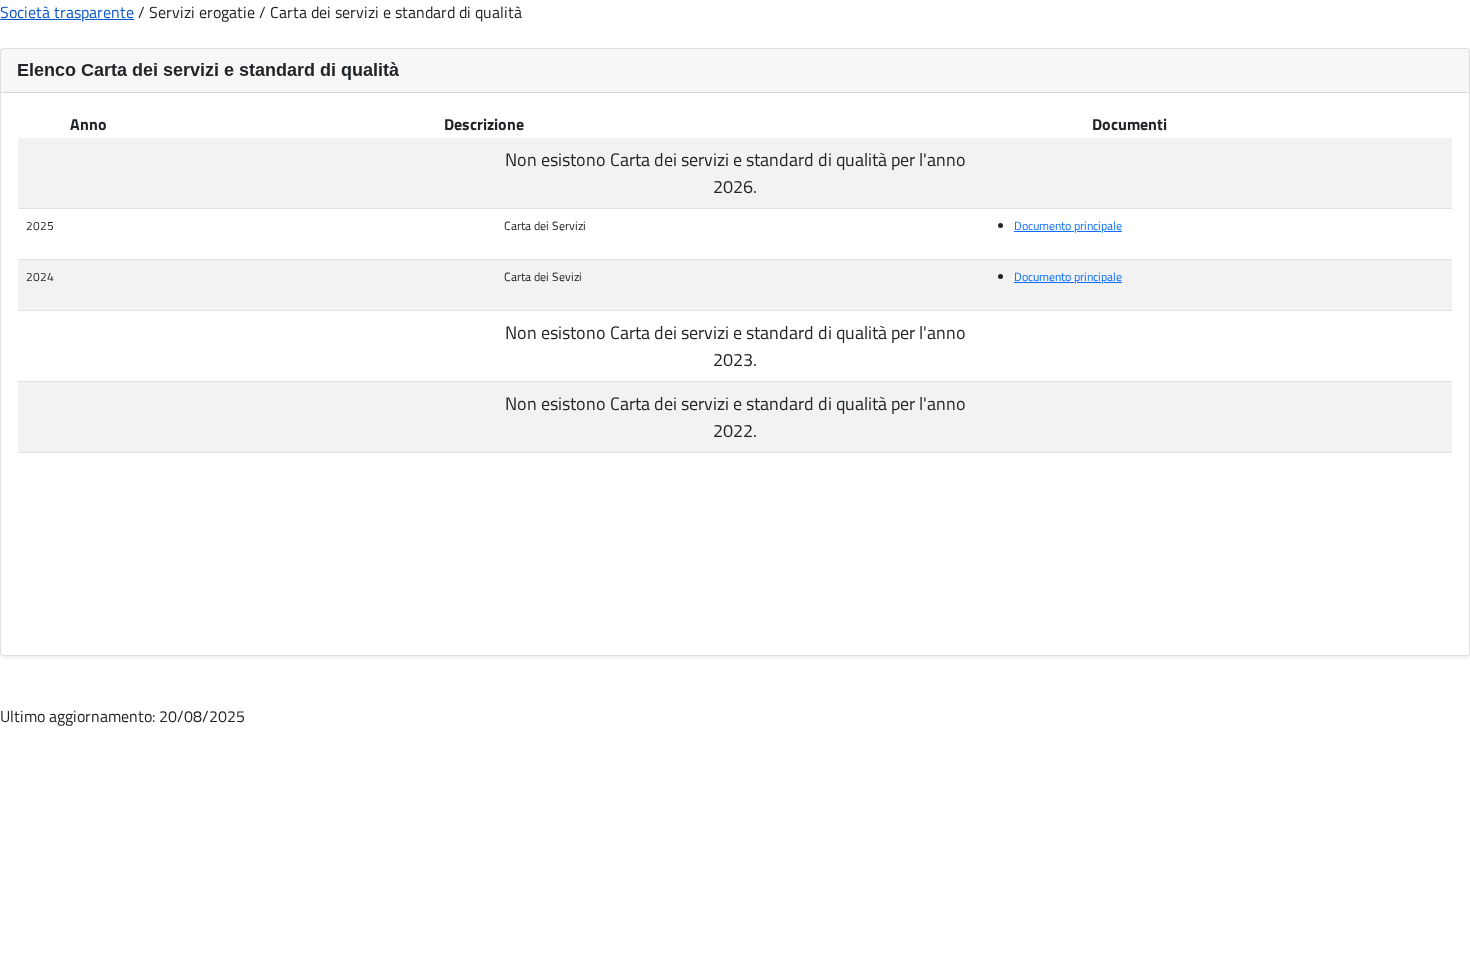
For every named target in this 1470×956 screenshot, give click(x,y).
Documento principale (1068, 225)
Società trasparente (67, 12)
